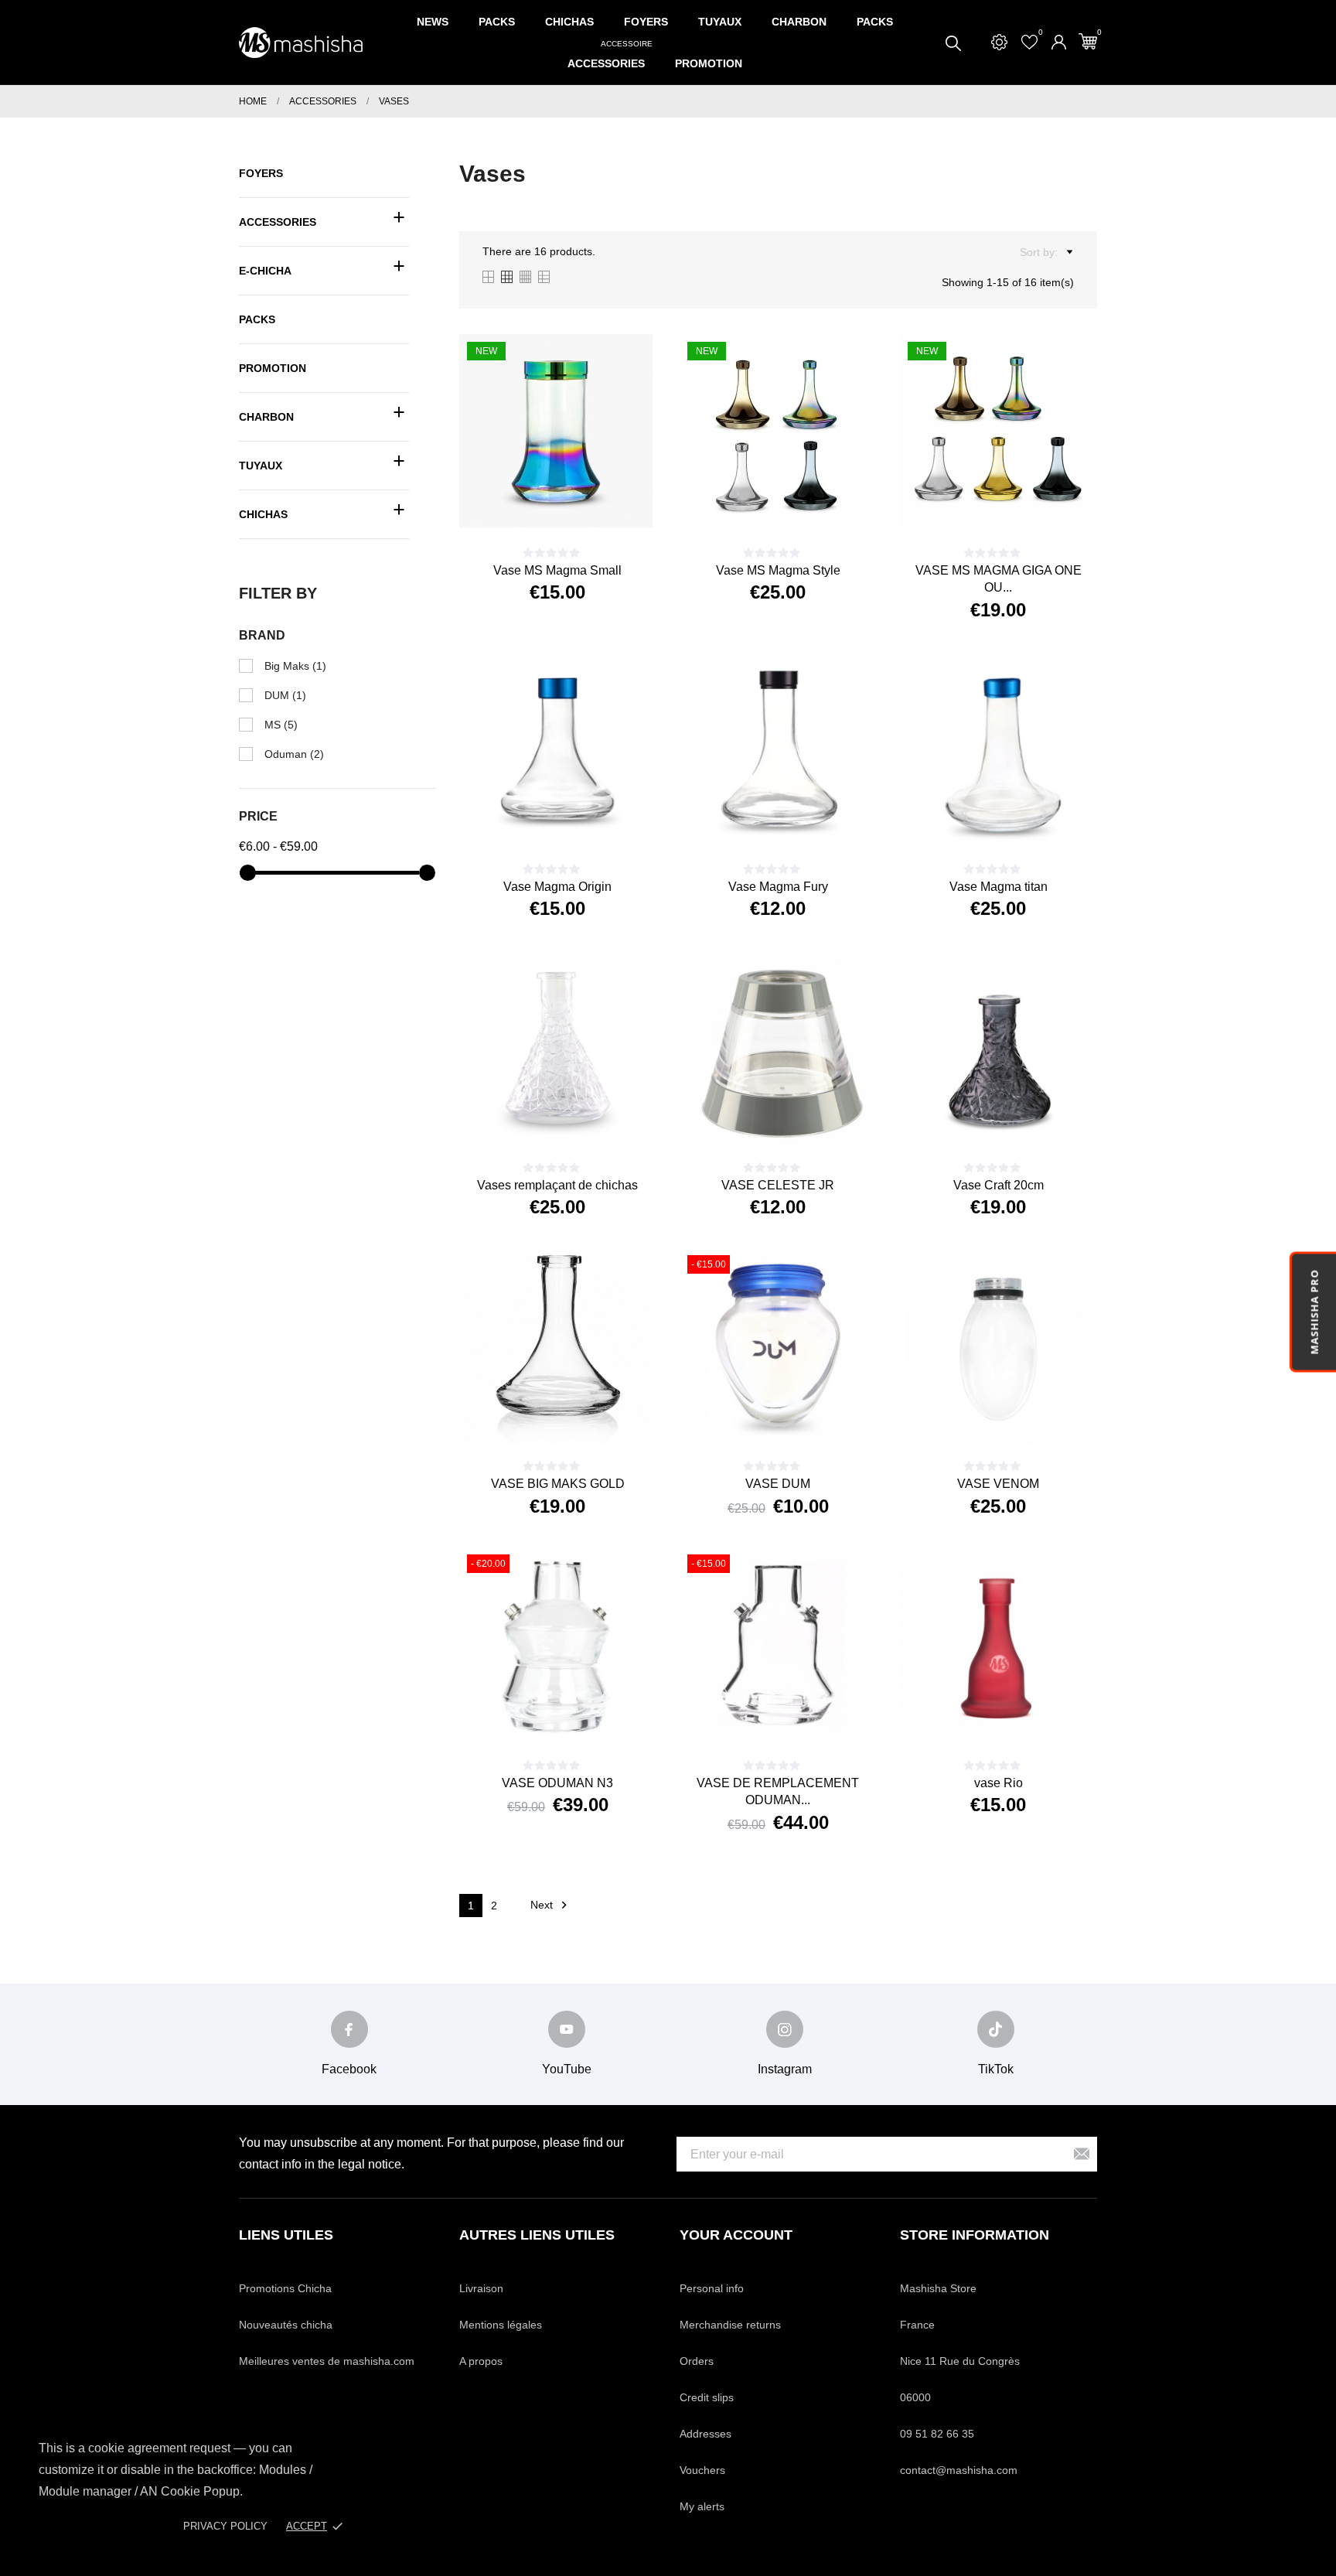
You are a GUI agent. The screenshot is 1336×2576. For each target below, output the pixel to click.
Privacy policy (225, 2526)
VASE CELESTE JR (778, 1185)
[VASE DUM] (796, 1418)
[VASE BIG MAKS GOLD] (576, 1418)
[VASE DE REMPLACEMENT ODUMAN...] (796, 1717)
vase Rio (999, 1783)
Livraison (481, 2288)
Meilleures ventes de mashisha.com (327, 2361)
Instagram (785, 2069)
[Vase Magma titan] (1017, 821)
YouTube (567, 2069)
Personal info (712, 2288)
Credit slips (707, 2397)
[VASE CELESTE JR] (796, 1119)
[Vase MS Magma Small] (576, 504)
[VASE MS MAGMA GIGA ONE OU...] (1017, 504)
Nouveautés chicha (286, 2325)
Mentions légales (501, 2325)
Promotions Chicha (285, 2288)
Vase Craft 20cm (999, 1185)
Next (551, 1905)
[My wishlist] (1029, 42)
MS (281, 725)
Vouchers (702, 2470)
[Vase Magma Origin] (576, 821)
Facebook (349, 2069)
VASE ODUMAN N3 (557, 1783)
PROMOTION (273, 368)
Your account (736, 2235)
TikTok (996, 2069)
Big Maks (295, 666)
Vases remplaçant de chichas (557, 1185)
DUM (285, 695)
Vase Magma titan (999, 887)
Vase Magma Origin (557, 887)
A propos (481, 2361)
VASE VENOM (998, 1484)
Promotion (709, 63)
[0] (1088, 41)
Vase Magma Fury (778, 887)
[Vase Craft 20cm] (1017, 1119)
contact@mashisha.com (959, 2470)
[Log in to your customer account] (1059, 42)
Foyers (646, 22)
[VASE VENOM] (1017, 1418)
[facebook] (349, 2029)
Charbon (799, 22)
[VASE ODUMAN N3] (576, 1717)
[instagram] (785, 2029)
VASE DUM (778, 1484)
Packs (497, 22)
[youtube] (567, 2029)
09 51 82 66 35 (937, 2434)
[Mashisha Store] (301, 43)
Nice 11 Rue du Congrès (960, 2361)
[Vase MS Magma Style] (796, 504)
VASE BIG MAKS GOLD (558, 1484)
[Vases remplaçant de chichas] (576, 1119)
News (433, 22)
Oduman (294, 754)
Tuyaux (720, 22)
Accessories (610, 56)
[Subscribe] (1082, 2154)
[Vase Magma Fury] (796, 821)
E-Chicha (265, 271)
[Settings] (999, 42)
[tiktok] (996, 2029)
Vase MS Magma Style (778, 570)
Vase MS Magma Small (557, 570)
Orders (697, 2361)
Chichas (569, 22)
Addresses (705, 2434)
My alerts (702, 2506)
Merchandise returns (730, 2325)
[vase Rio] (1017, 1717)
